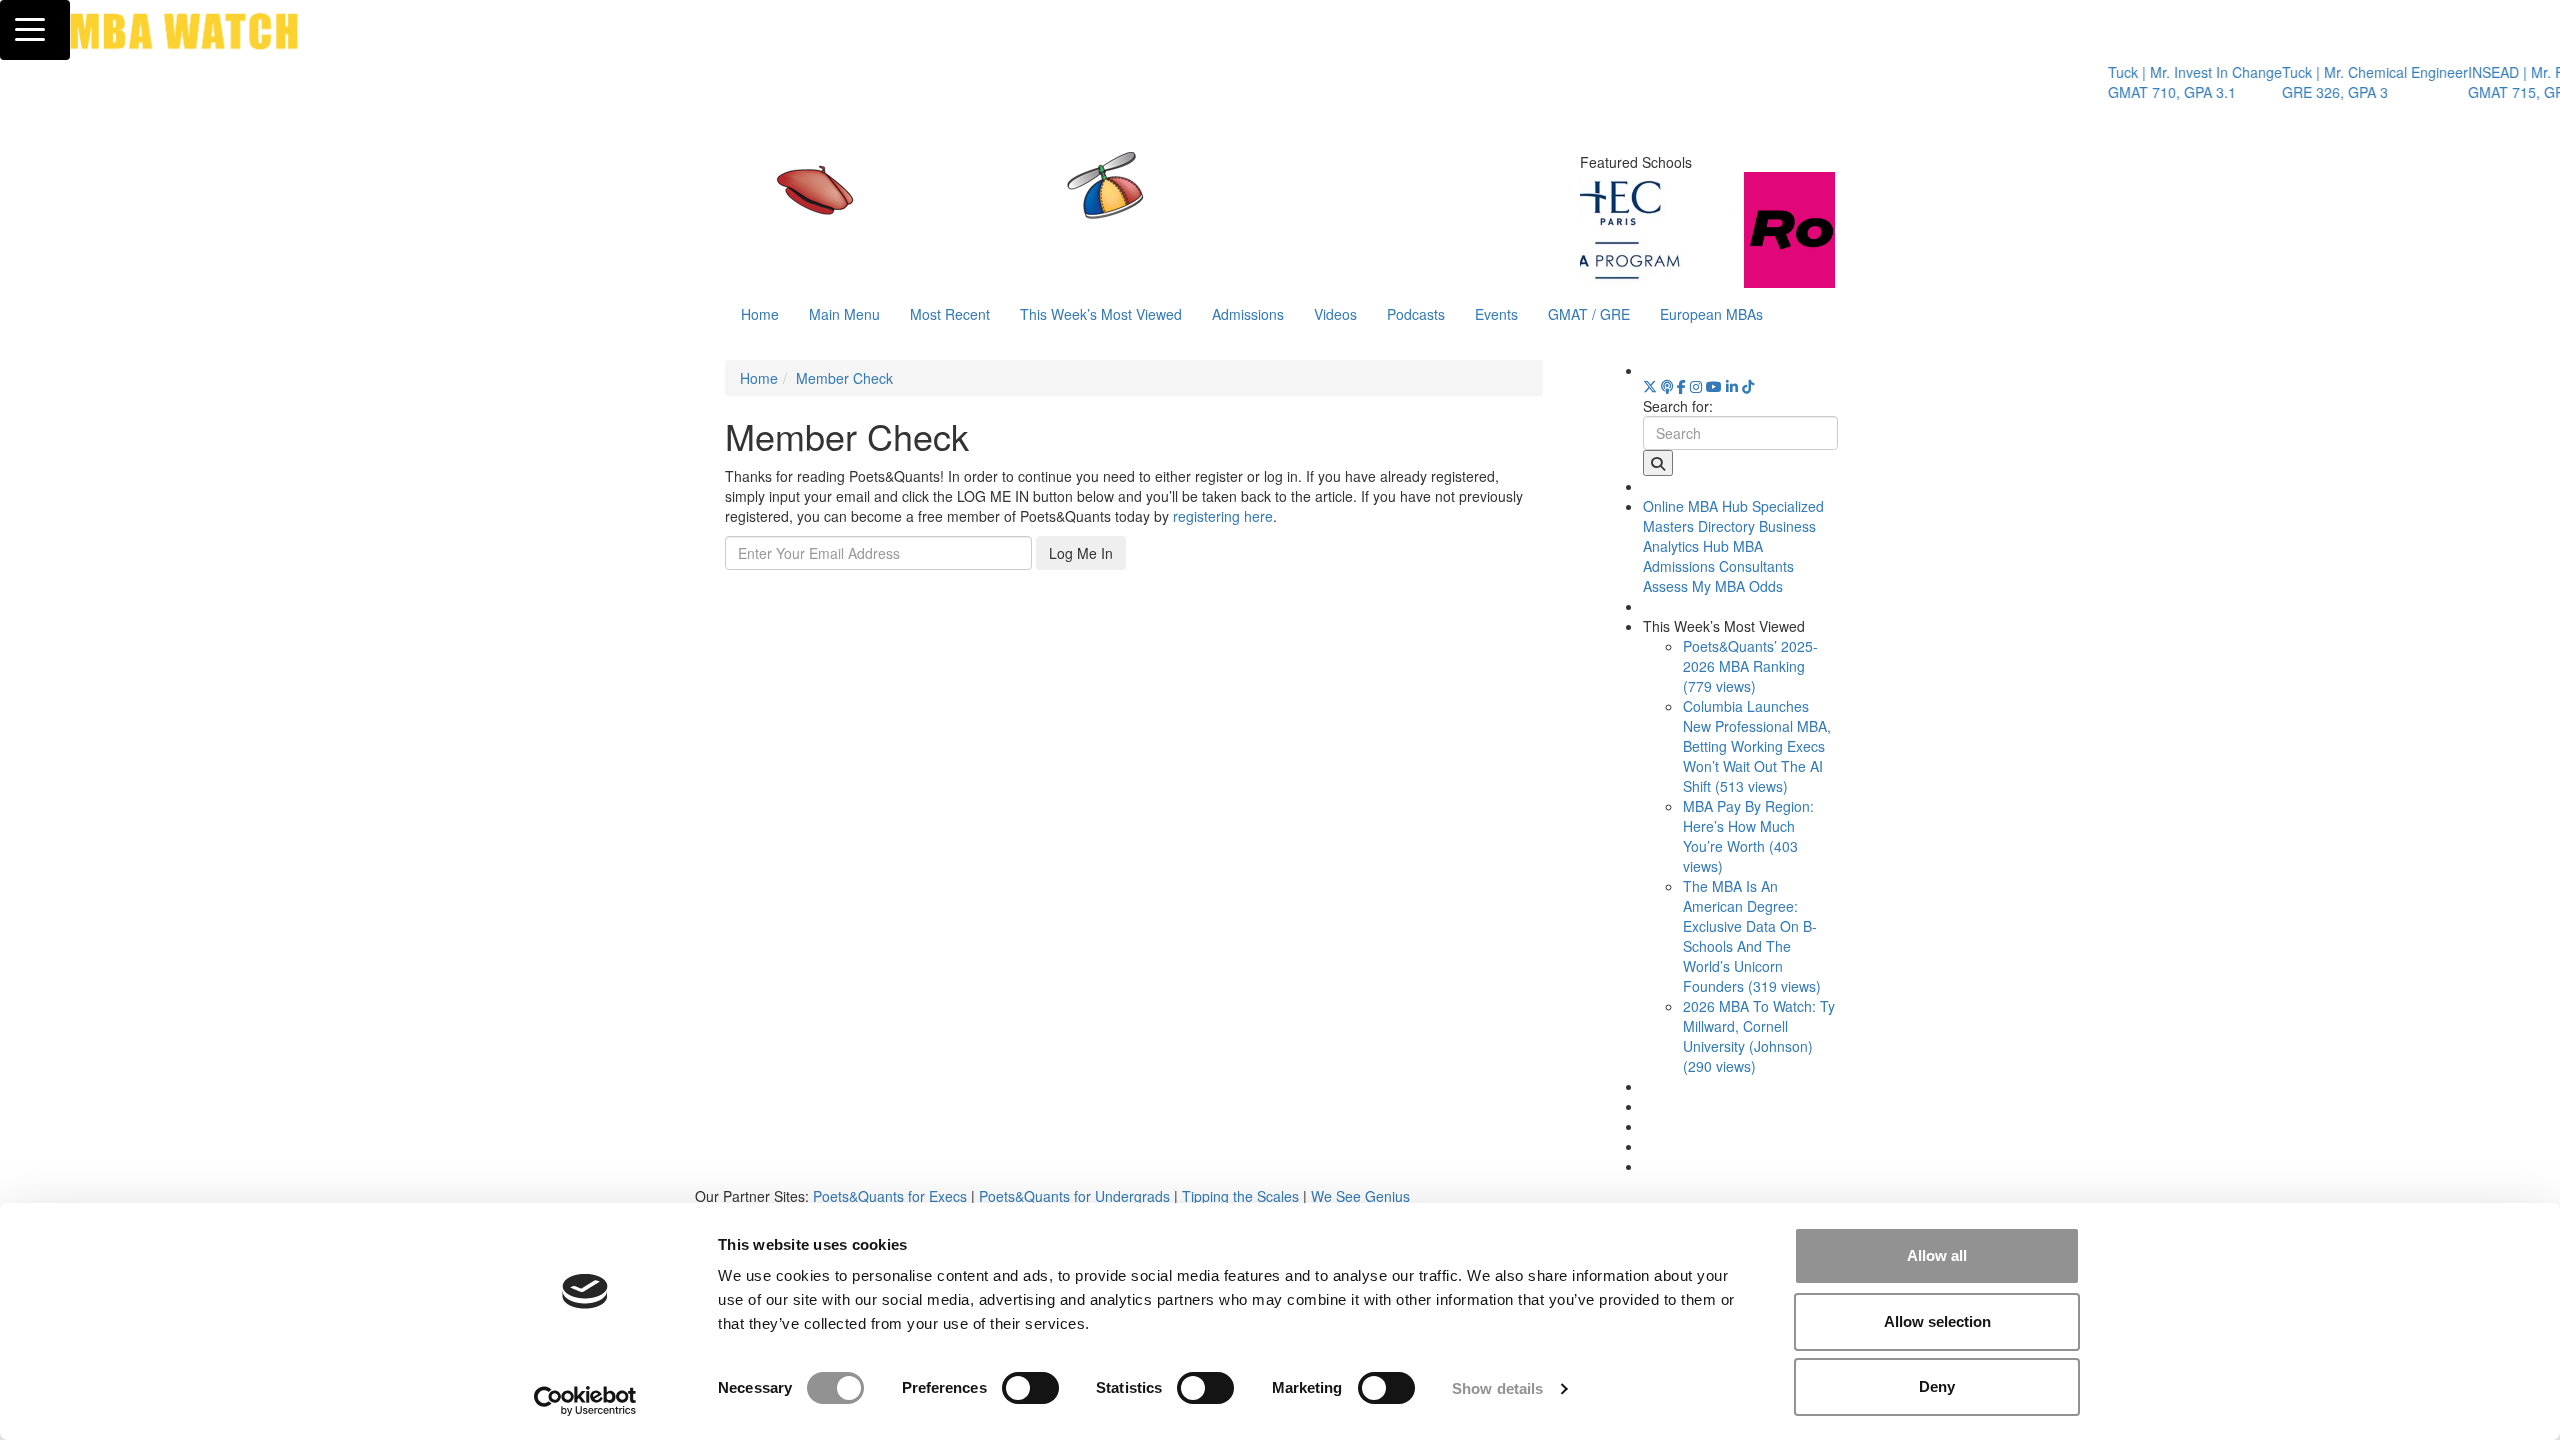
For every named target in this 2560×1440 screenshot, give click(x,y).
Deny (1937, 1386)
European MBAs (1711, 314)
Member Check (844, 378)
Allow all (1937, 1255)
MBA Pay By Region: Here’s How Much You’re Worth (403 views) (1748, 836)
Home (760, 314)
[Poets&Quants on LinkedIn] (1732, 386)
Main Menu (844, 314)
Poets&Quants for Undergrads (1074, 1196)
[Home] (1074, 205)
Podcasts (1416, 314)
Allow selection (1937, 1321)
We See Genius (1360, 1196)
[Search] (1658, 463)
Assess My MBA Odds (1713, 586)
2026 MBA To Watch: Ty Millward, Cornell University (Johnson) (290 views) (1759, 1036)
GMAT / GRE (1589, 314)
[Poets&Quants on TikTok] (1748, 386)
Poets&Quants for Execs (890, 1196)
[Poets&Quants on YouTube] (1714, 386)
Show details (1497, 1388)
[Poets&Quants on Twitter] (1650, 386)
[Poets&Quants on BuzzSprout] (1667, 386)
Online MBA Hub (1695, 506)
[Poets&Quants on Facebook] (1681, 386)
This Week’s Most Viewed (1101, 314)
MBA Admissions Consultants (1718, 556)
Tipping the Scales (1240, 1196)
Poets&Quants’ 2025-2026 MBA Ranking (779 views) (1750, 666)
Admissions (1248, 314)
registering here (1223, 516)
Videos (1335, 314)
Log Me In (1081, 553)
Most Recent (950, 314)
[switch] (1030, 1388)
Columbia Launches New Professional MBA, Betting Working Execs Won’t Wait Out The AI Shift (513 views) (1757, 746)
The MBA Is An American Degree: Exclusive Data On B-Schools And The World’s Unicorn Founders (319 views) (1752, 936)
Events (1496, 314)
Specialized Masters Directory (1733, 516)
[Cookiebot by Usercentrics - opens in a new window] (585, 1401)
